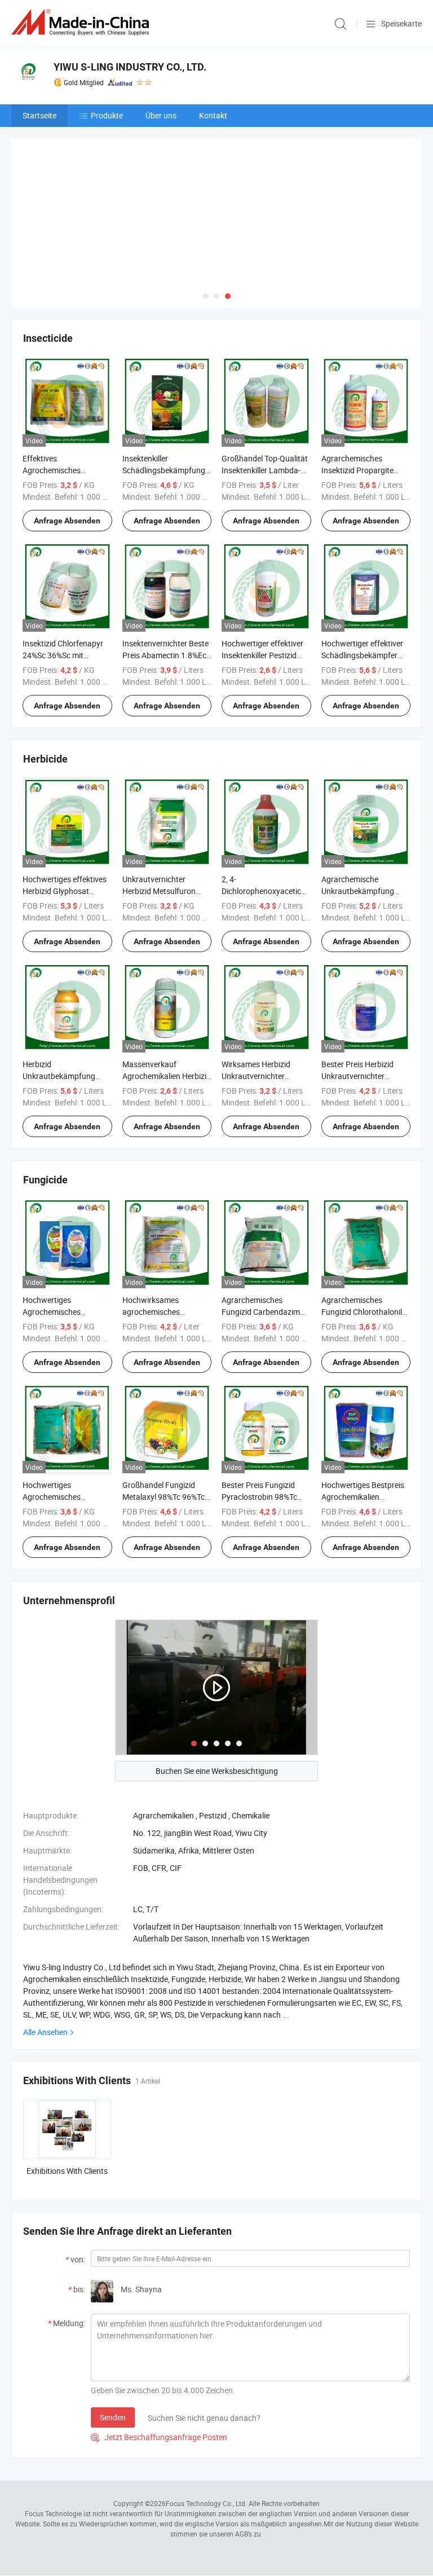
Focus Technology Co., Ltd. (206, 2503)
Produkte (107, 115)
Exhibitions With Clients (67, 2171)
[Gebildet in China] (82, 22)
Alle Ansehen (45, 2032)
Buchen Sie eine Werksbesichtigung (217, 1771)
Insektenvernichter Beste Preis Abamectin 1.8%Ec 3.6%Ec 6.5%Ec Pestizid (165, 655)
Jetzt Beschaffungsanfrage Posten (159, 2437)
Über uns (161, 115)
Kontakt (213, 115)
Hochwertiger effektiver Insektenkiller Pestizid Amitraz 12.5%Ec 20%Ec (264, 655)
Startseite (39, 115)
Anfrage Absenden (67, 521)
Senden (113, 2417)
